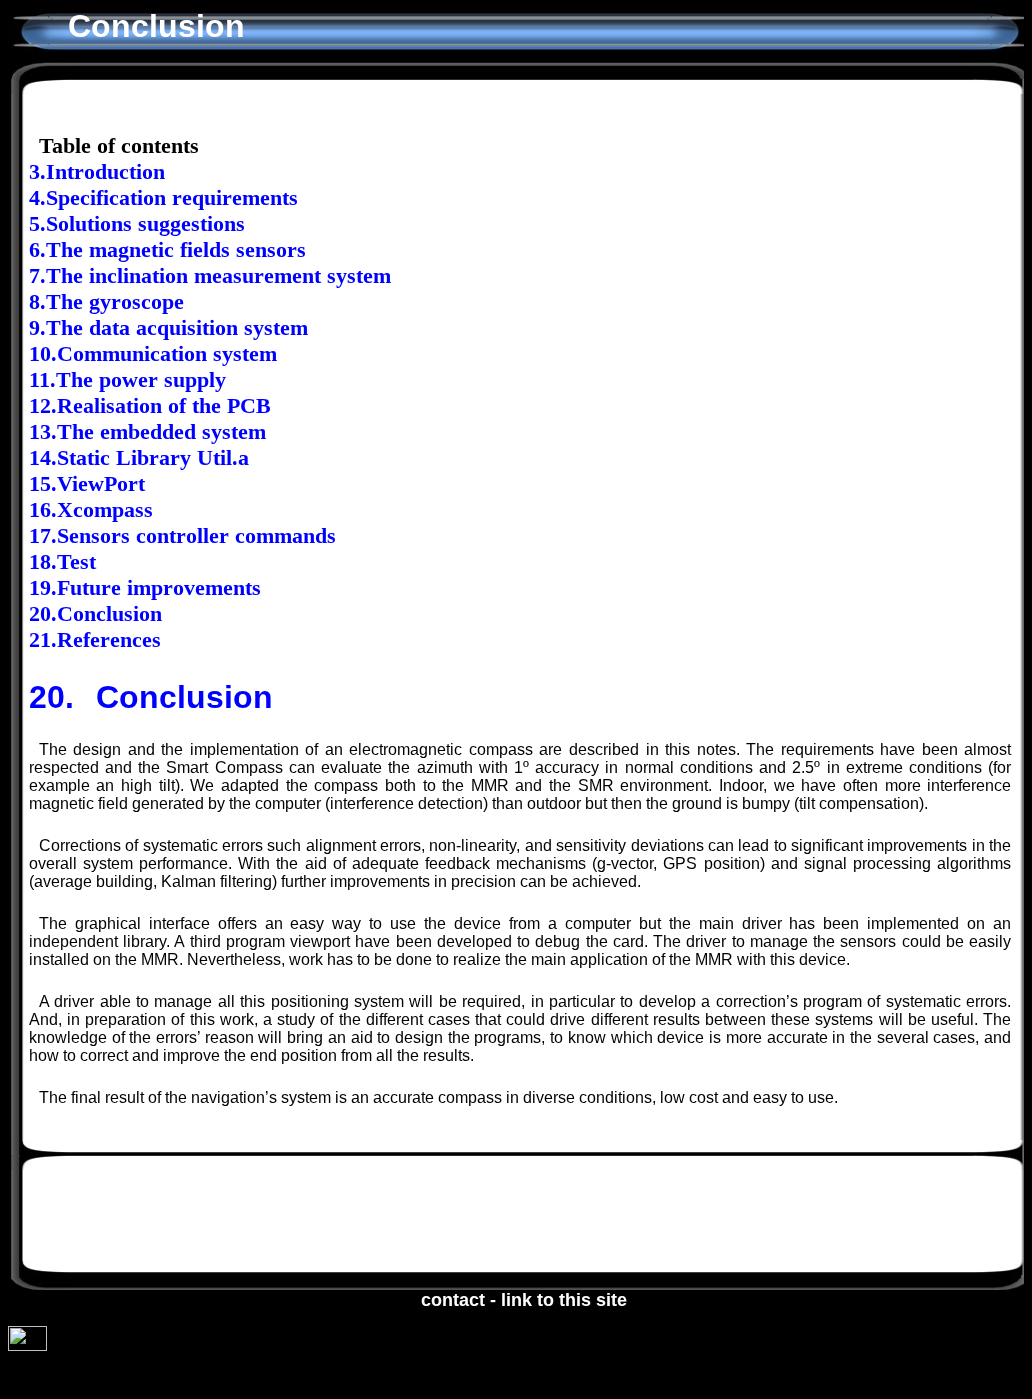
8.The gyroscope (106, 301)
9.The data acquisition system (168, 327)
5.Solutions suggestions (137, 223)
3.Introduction (97, 171)
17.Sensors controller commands (182, 535)
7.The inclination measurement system (210, 275)
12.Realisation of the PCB (150, 405)
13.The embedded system (147, 431)
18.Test (62, 561)
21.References (95, 639)
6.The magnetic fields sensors (167, 249)
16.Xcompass (91, 509)
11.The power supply (127, 379)
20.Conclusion (95, 613)
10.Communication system (153, 353)
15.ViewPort (87, 483)
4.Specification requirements (163, 197)
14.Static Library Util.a (139, 457)
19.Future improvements (145, 587)
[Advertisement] (475, 1215)
